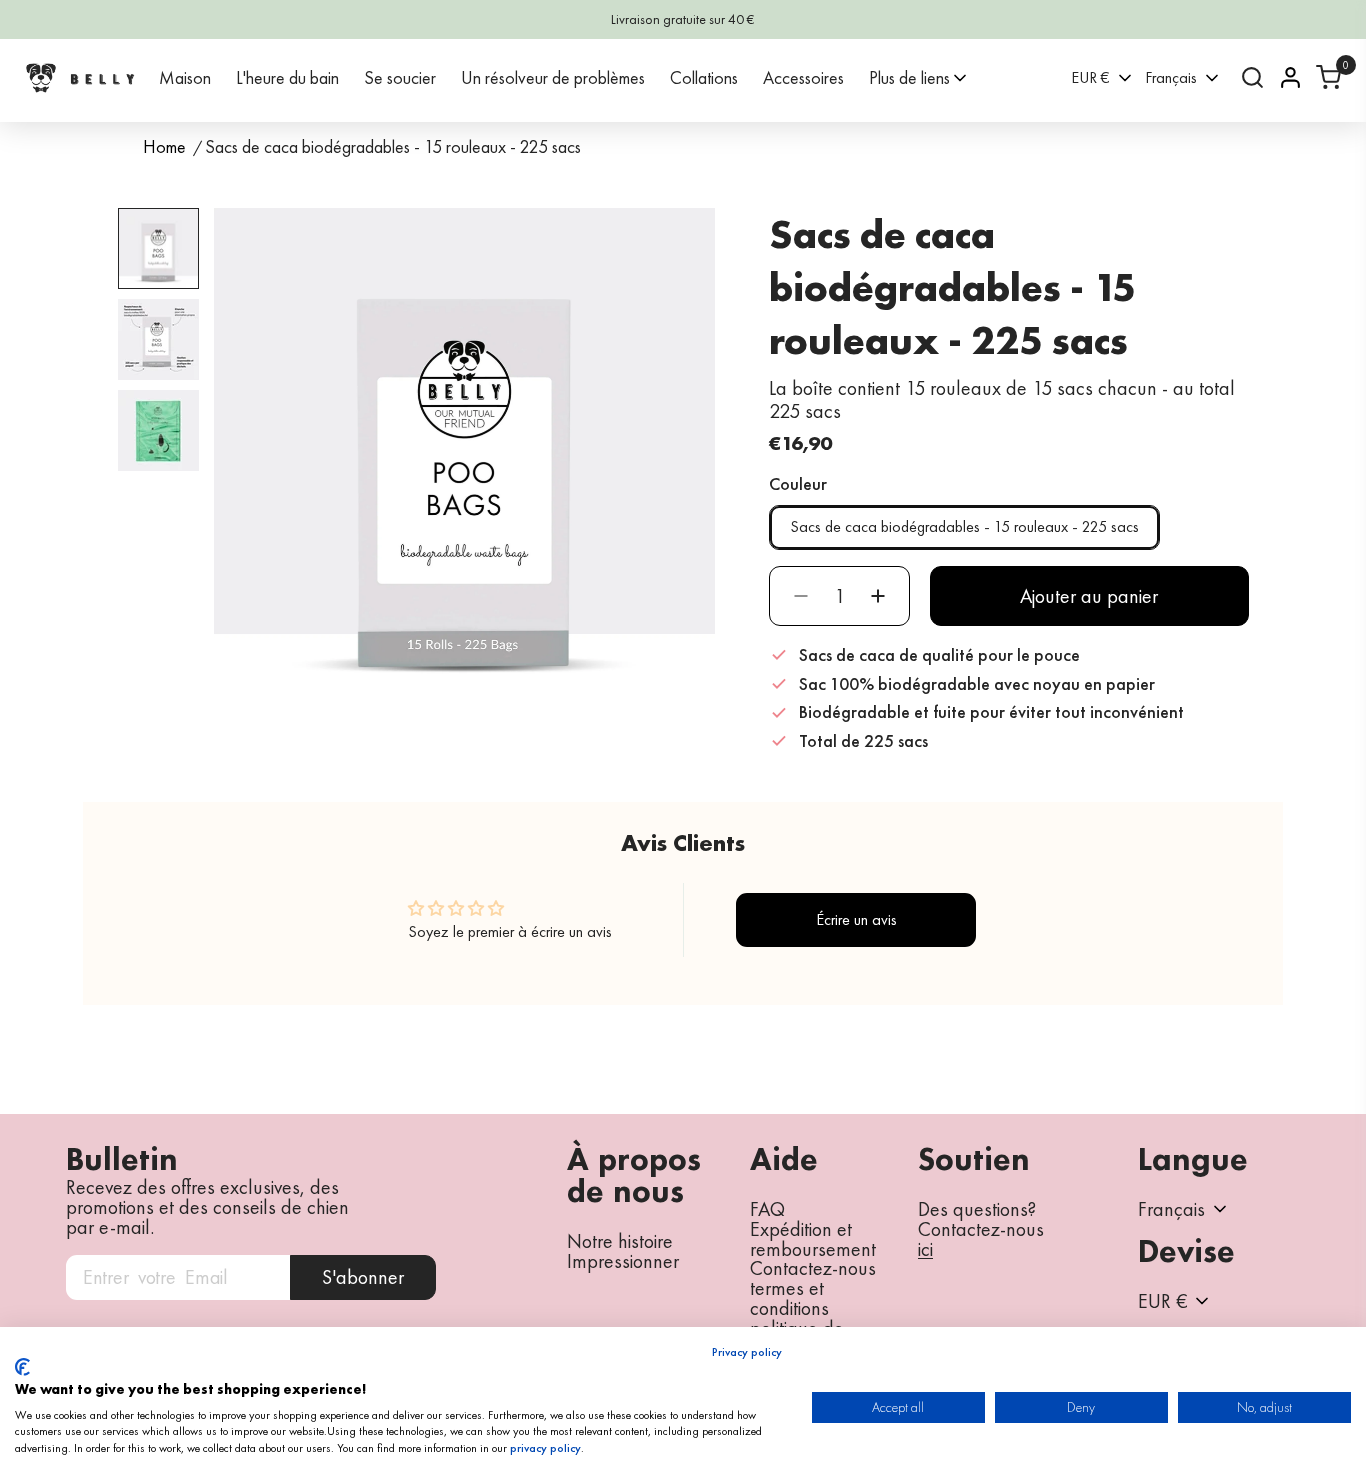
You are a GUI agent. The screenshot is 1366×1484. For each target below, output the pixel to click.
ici (925, 1250)
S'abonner (363, 1277)
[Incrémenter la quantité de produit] (878, 596)
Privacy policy (747, 1352)
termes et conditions (789, 1298)
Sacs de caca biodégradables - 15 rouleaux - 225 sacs (964, 526)
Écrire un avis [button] (856, 919)
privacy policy (545, 1448)
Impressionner (623, 1261)
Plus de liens (909, 77)
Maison (185, 77)
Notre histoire (620, 1241)
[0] (1328, 77)
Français (1171, 77)
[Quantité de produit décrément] (801, 596)
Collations (704, 77)
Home (164, 147)
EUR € (1090, 77)
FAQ (767, 1209)
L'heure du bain (287, 77)
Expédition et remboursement (813, 1239)
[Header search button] (1252, 77)
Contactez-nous (813, 1268)
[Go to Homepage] (80, 77)
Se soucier (400, 77)
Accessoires (803, 77)
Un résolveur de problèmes (553, 77)
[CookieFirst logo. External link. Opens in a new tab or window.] (22, 1367)
